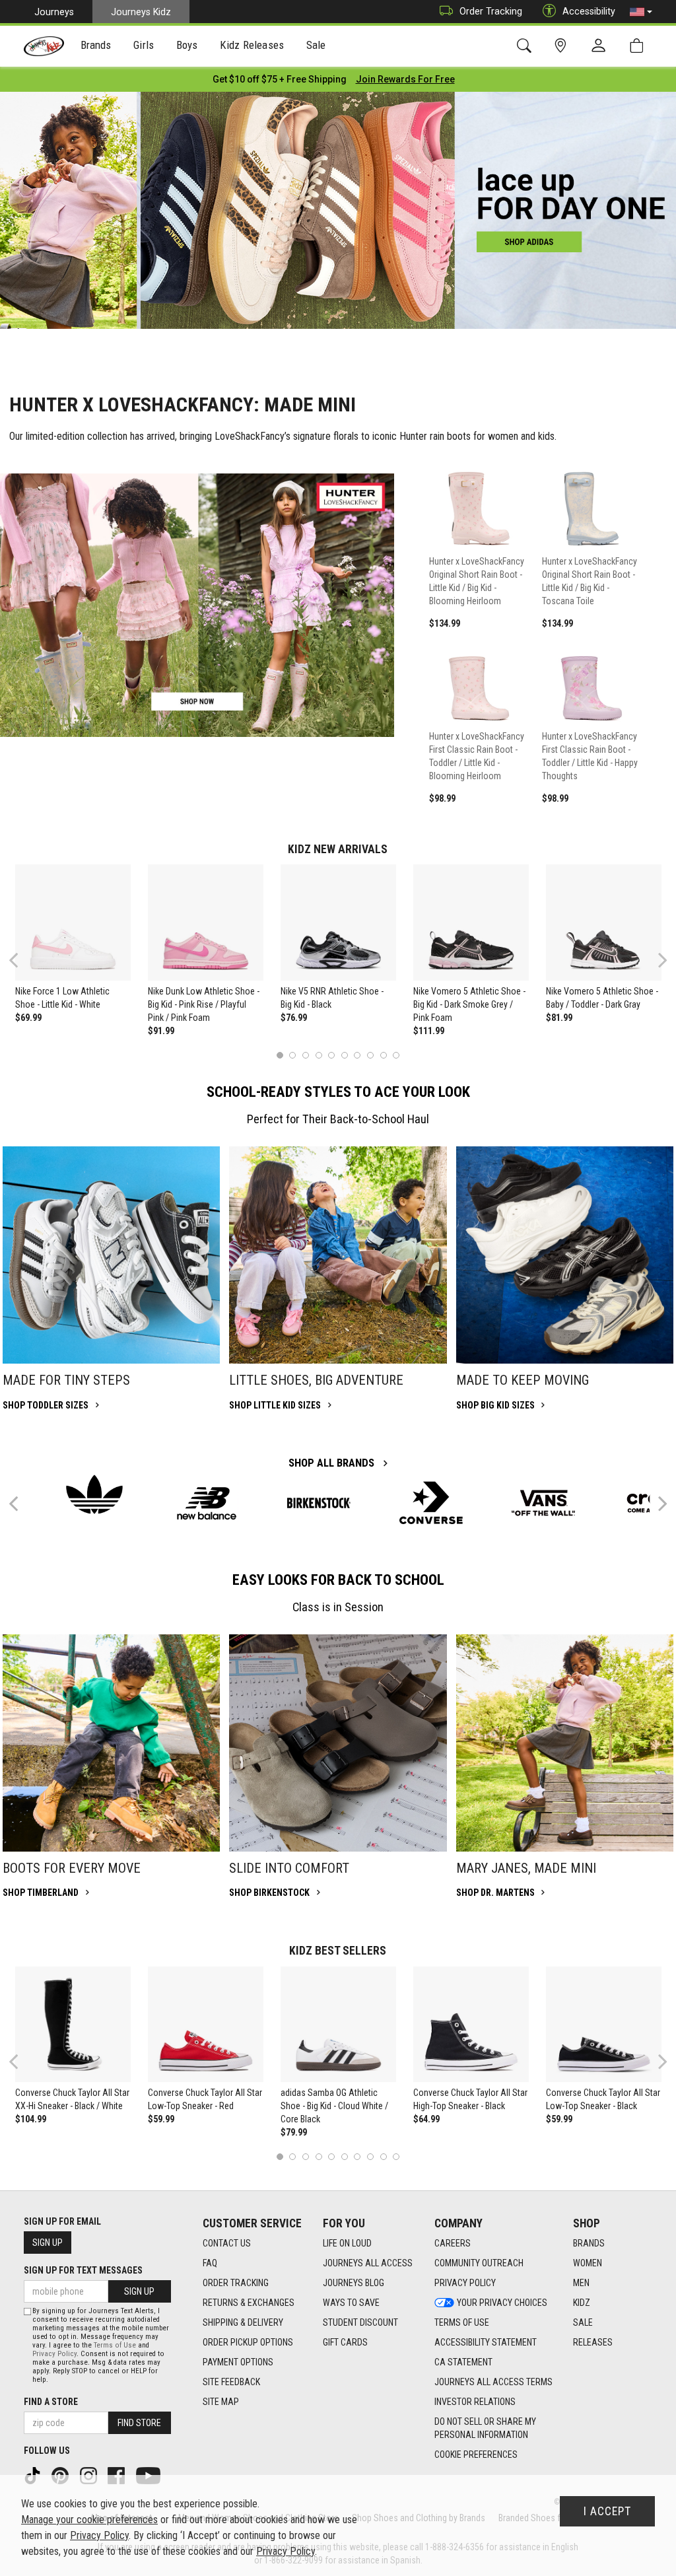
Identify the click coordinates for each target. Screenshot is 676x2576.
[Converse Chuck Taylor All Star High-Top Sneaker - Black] (471, 2025)
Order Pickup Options (248, 2342)
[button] (641, 12)
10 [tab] (396, 1055)
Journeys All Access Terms (493, 2382)
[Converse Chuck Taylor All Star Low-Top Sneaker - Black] (604, 2025)
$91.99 (161, 1031)
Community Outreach (479, 2263)
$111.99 (429, 1031)
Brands (589, 2243)
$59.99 (161, 2119)
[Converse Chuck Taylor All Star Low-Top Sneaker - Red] (206, 2025)
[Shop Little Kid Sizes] (338, 1255)
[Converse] (431, 1503)
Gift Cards (345, 2342)
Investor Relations (475, 2402)
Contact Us (227, 2243)
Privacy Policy (465, 2283)
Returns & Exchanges (249, 2303)
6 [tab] (344, 1055)
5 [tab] (332, 1055)
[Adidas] (94, 1494)
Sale (583, 2322)
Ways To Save (351, 2303)
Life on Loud (347, 2243)
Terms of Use (462, 2322)
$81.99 (559, 1018)
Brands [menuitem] (96, 45)
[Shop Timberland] (111, 1743)
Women (588, 2263)
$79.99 (294, 2132)
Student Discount (360, 2322)
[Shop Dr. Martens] (565, 1743)
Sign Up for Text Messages (83, 2270)
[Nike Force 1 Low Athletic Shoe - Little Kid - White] (73, 922)
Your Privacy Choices (502, 2303)
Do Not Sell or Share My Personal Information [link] (485, 2428)
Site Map (221, 2402)
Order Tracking (491, 11)
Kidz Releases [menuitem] (252, 45)
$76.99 (294, 1018)
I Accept (607, 2511)
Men (581, 2283)
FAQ (210, 2263)
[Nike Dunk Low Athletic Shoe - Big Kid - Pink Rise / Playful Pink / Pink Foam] (206, 922)
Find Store (139, 2423)
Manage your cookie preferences (89, 2520)
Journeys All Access (368, 2263)
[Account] (601, 46)
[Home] (44, 46)
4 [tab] (319, 1055)
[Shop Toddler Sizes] (111, 1255)
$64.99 (426, 2119)
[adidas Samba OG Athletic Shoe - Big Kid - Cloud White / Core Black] (339, 2025)
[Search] (526, 46)
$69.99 (28, 1018)
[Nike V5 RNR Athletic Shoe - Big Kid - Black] (339, 922)
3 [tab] (306, 1055)
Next (659, 960)
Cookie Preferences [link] (476, 2454)
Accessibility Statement (486, 2342)
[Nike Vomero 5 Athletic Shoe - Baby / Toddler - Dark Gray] (604, 922)
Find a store (51, 2402)
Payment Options (238, 2362)
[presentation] (96, 47)
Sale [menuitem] (316, 45)
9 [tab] (383, 1055)
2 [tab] (293, 1055)
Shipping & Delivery (243, 2322)
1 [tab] (280, 1055)
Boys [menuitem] (187, 45)
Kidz (582, 2303)
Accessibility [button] (589, 11)
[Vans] (543, 1503)
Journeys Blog (354, 2283)
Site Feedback (231, 2382)
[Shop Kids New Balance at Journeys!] (207, 1503)
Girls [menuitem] (144, 45)
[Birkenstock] (319, 1503)
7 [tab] (357, 1055)
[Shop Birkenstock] (338, 1743)
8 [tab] (370, 1055)
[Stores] (563, 46)
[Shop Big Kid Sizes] (565, 1255)
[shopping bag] (639, 46)
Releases (593, 2342)
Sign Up (48, 2243)
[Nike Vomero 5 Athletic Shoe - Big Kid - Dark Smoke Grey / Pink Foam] (471, 922)
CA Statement (463, 2362)
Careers (453, 2243)
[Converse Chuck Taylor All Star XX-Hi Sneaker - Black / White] (73, 2025)
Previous (22, 965)
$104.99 (31, 2119)
